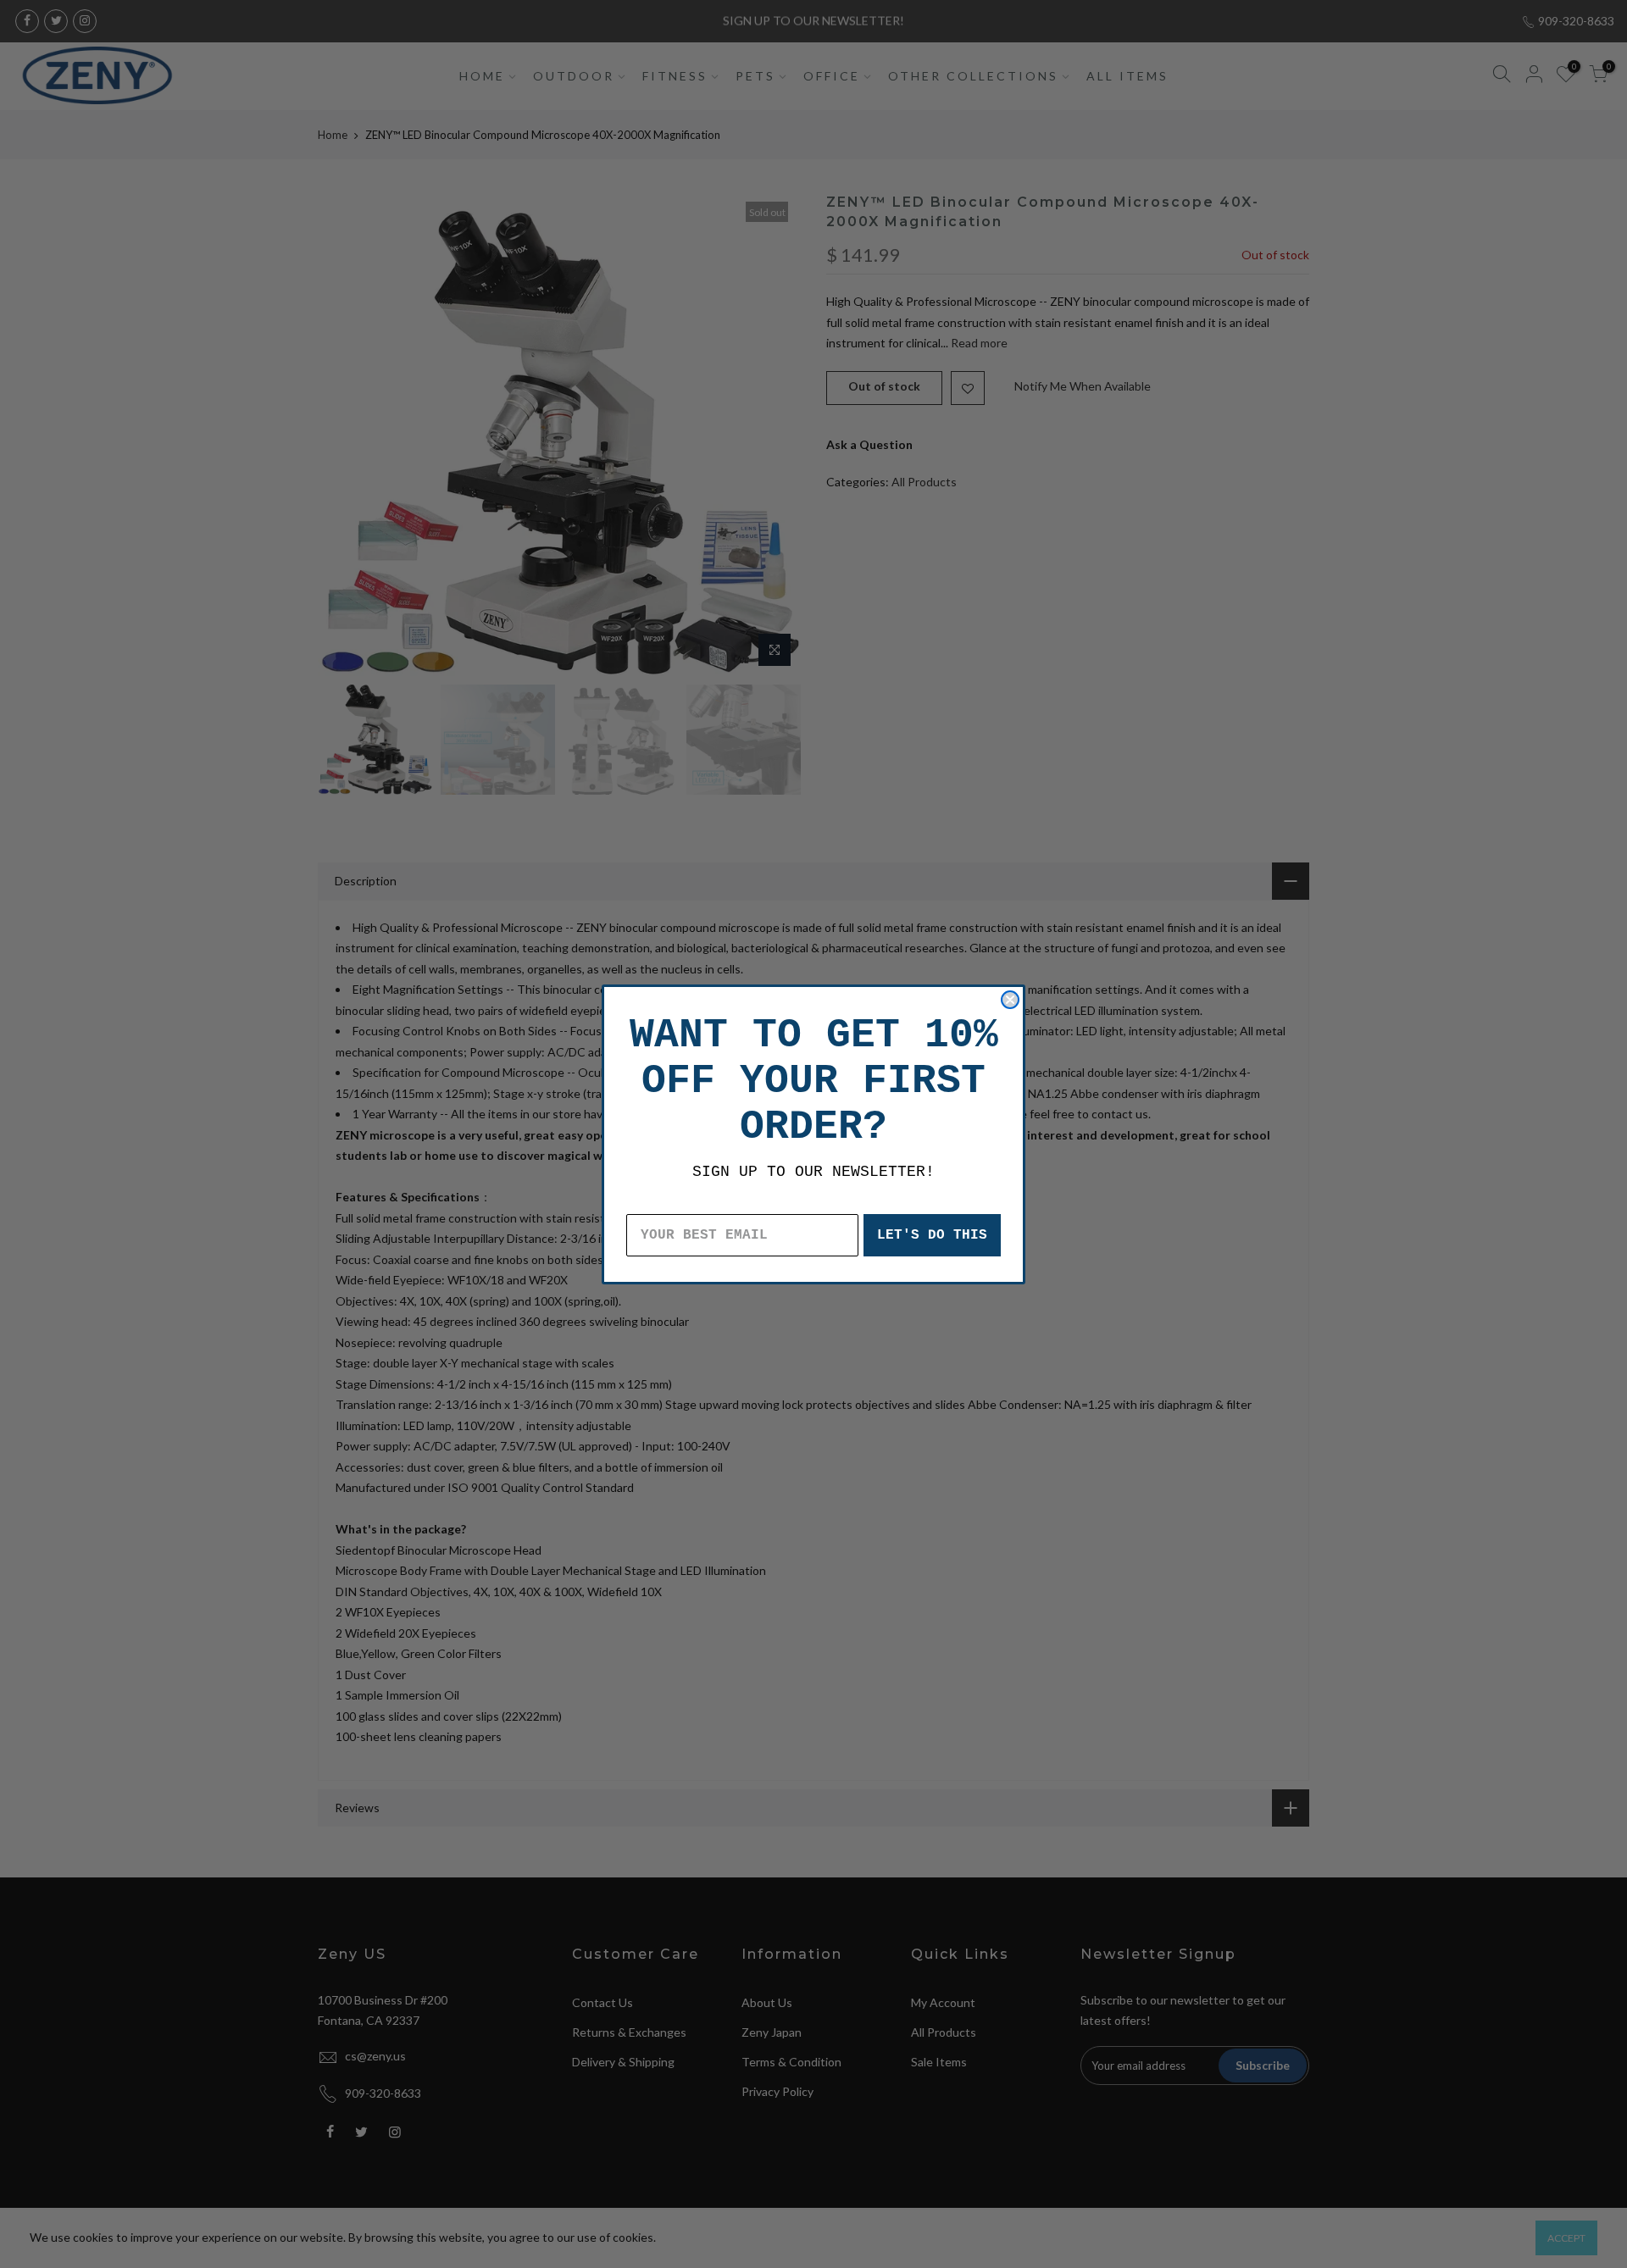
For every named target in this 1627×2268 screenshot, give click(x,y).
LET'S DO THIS (932, 1235)
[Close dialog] (1010, 1000)
